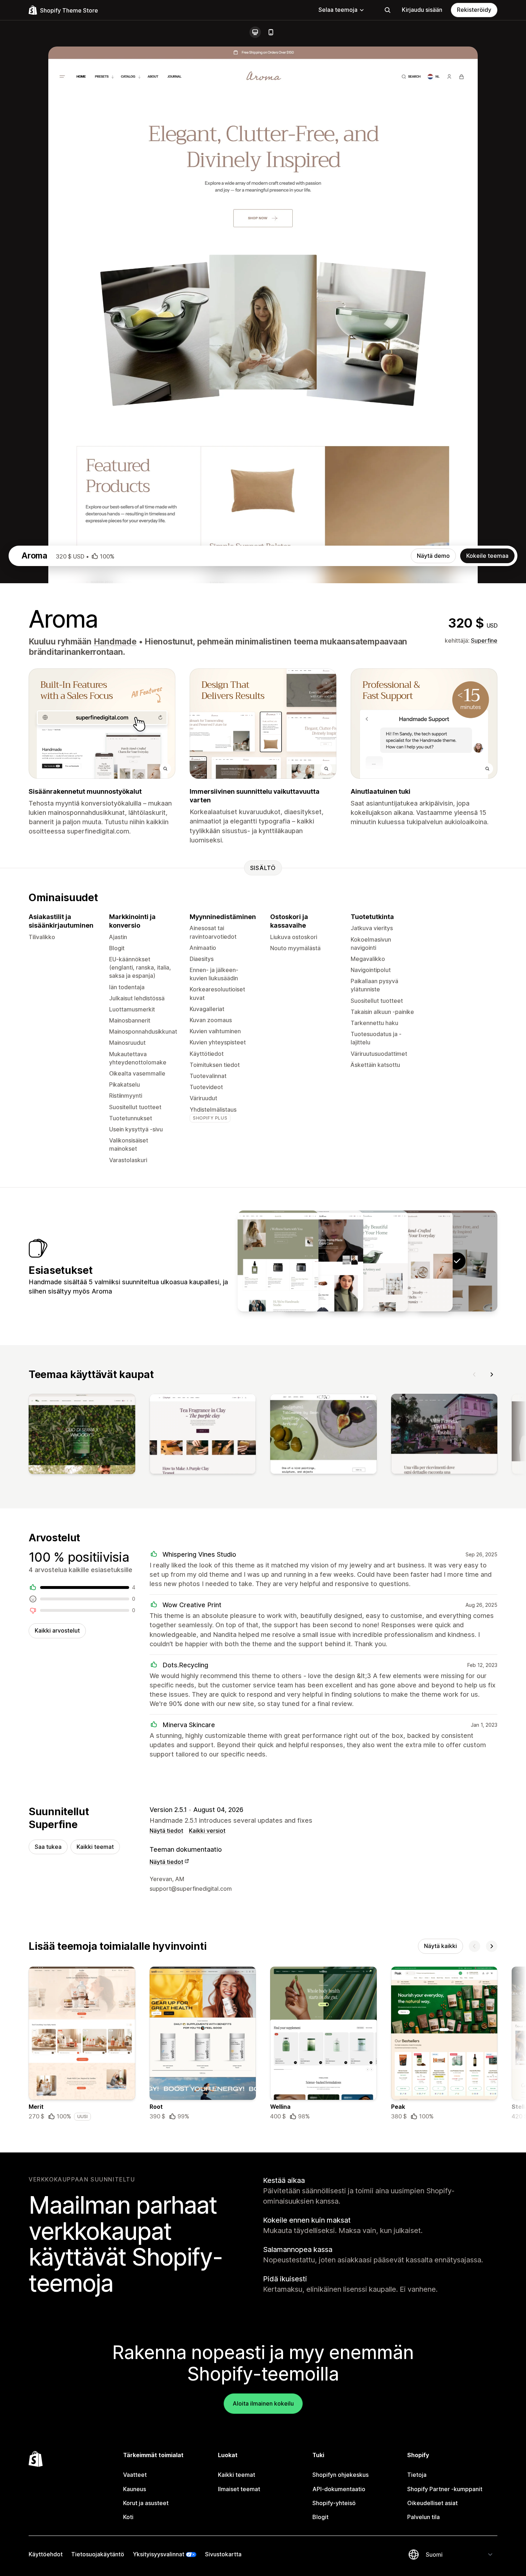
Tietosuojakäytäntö (98, 2554)
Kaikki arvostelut (57, 1630)
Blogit (320, 2517)
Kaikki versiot (207, 1831)
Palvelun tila (423, 2517)
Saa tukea (48, 1847)
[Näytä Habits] (278, 1261)
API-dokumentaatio (339, 2489)
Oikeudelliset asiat (432, 2503)
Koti (128, 2517)
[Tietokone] (255, 32)
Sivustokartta (223, 2554)
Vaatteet (135, 2475)
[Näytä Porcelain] (367, 1261)
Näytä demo (433, 556)
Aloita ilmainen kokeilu (263, 2403)
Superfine (484, 641)
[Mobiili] (271, 32)
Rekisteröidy (474, 10)
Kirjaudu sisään (422, 10)
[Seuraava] (492, 1374)
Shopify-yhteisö (334, 2503)
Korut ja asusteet (146, 2503)
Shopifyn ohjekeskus (340, 2475)
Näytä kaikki (440, 1946)
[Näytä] (82, 1435)
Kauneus (135, 2489)
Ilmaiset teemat (239, 2489)
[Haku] (388, 10)
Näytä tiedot (166, 1831)
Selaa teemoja (338, 10)
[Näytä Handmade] (412, 1261)
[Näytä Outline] (323, 1261)
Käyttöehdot (46, 2554)
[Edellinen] (474, 1374)
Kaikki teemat (95, 1847)
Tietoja (417, 2475)
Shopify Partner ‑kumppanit (445, 2489)
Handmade (115, 642)
